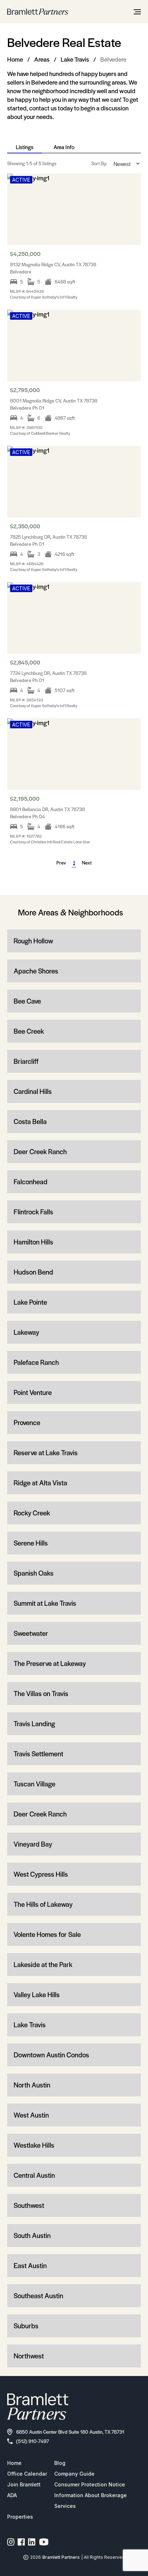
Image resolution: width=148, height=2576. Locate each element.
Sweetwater (31, 1633)
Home (15, 59)
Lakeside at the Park (43, 1964)
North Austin (32, 2085)
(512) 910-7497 (33, 2441)
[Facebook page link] (21, 2542)
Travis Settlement (38, 1754)
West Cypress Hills (41, 1874)
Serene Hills (31, 1543)
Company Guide (74, 2474)
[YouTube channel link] (44, 2542)
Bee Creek (29, 1031)
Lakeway (26, 1332)
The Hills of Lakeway (43, 1904)
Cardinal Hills (33, 1091)
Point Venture (33, 1392)
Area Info (64, 147)
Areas (42, 59)
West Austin (31, 2115)
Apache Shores (36, 971)
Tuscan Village (34, 1784)
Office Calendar (27, 2474)
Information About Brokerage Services (91, 2501)
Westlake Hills (34, 2145)
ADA (12, 2495)
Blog (60, 2463)
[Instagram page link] (11, 2542)
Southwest (29, 2205)
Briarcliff (26, 1061)
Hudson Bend (33, 1272)
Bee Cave (27, 1001)
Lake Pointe (30, 1302)
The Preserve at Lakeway (50, 1663)
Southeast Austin (38, 2296)
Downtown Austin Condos (51, 2055)
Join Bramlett (24, 2484)
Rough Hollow (33, 941)
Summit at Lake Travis (45, 1603)
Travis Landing (34, 1723)
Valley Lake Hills (37, 1994)
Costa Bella (30, 1121)
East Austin (30, 2265)
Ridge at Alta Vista (40, 1483)
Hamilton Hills (33, 1242)
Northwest (29, 2356)
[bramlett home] (38, 12)
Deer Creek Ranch (40, 1151)
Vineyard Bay (33, 1844)
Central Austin (34, 2175)
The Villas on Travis (41, 1693)
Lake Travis (75, 59)
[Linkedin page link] (32, 2542)
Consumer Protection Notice (90, 2484)
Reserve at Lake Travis (46, 1453)
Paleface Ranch (36, 1362)
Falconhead (31, 1182)
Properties (20, 2517)
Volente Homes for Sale (47, 1934)
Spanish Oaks (34, 1573)
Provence (27, 1422)
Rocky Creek (32, 1513)
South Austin (32, 2235)
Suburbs (26, 2326)
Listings (25, 147)
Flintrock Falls (33, 1212)
